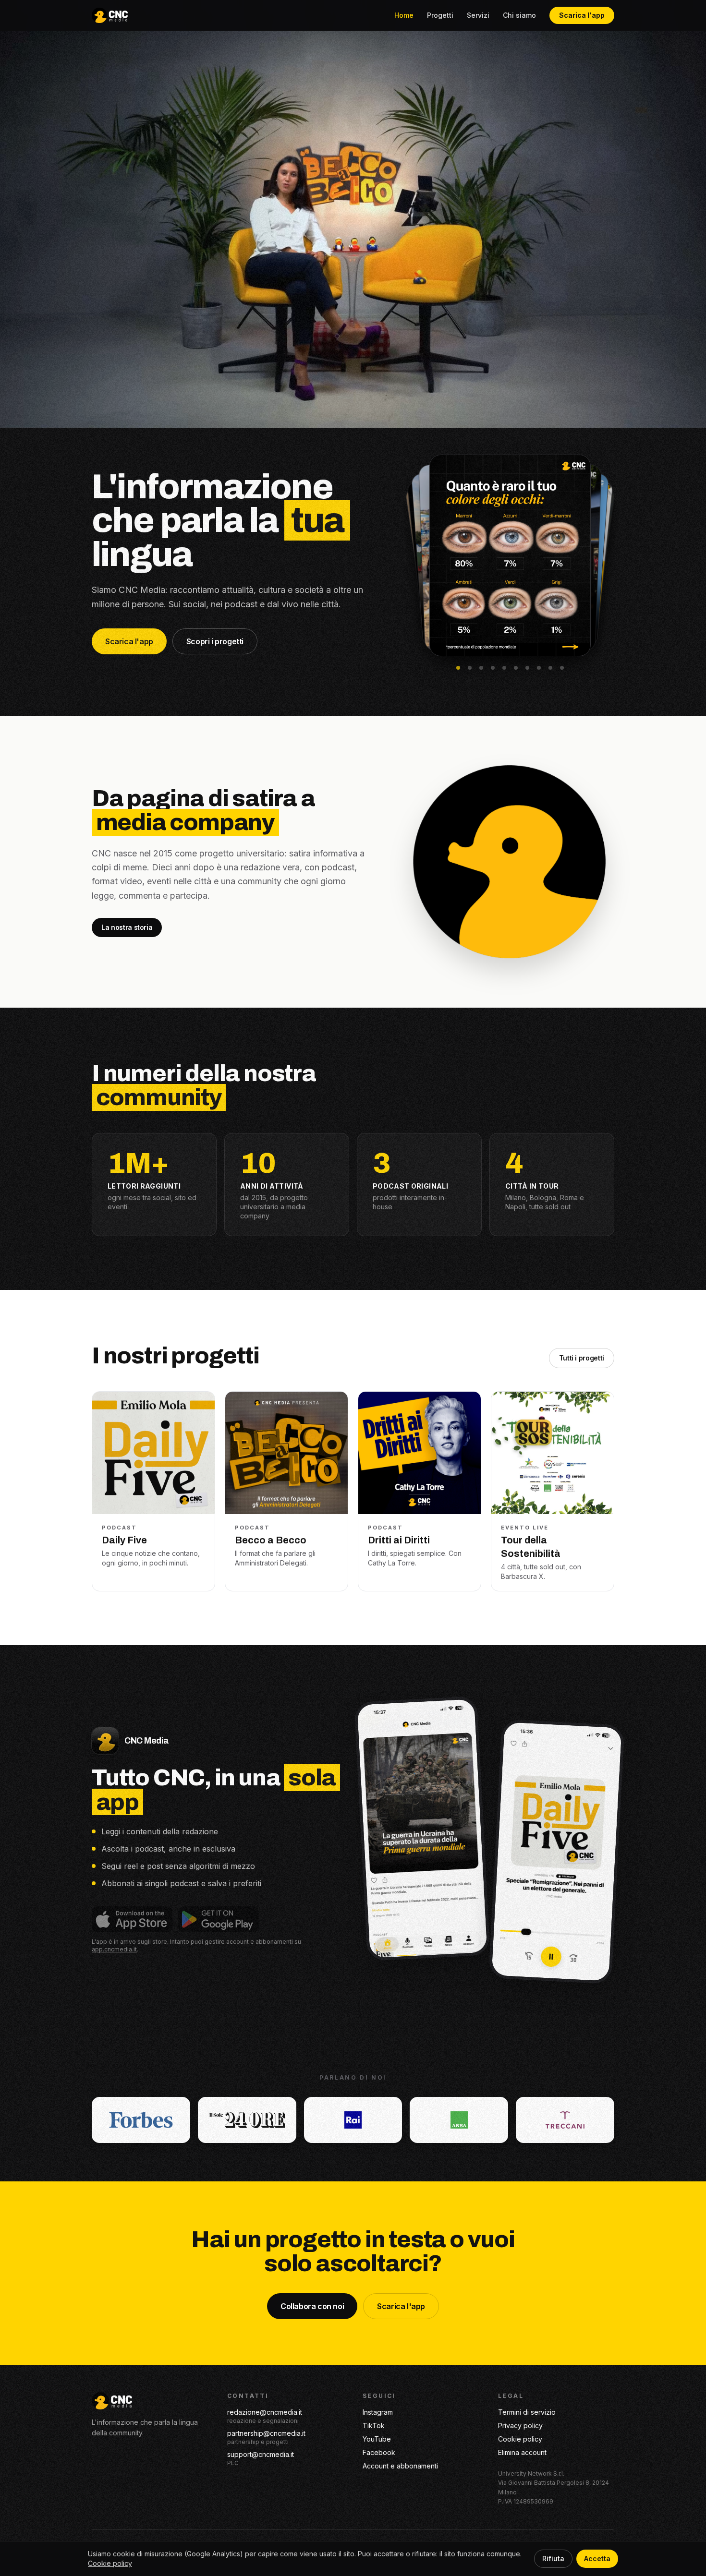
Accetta (597, 2558)
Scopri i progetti (215, 641)
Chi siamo (519, 15)
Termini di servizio (527, 2412)
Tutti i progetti (582, 1358)
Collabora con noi (312, 2306)
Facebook (379, 2452)
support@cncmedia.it (261, 2454)
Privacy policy (520, 2426)
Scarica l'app (582, 15)
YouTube (377, 2439)
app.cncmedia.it (114, 1949)
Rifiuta (553, 2558)
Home (404, 15)
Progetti (440, 15)
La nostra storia (127, 927)
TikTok (374, 2426)
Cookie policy (520, 2439)
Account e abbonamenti (400, 2466)
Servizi (478, 15)
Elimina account (522, 2452)
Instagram (378, 2412)
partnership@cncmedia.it (266, 2433)
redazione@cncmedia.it (265, 2412)
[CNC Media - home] (110, 15)
